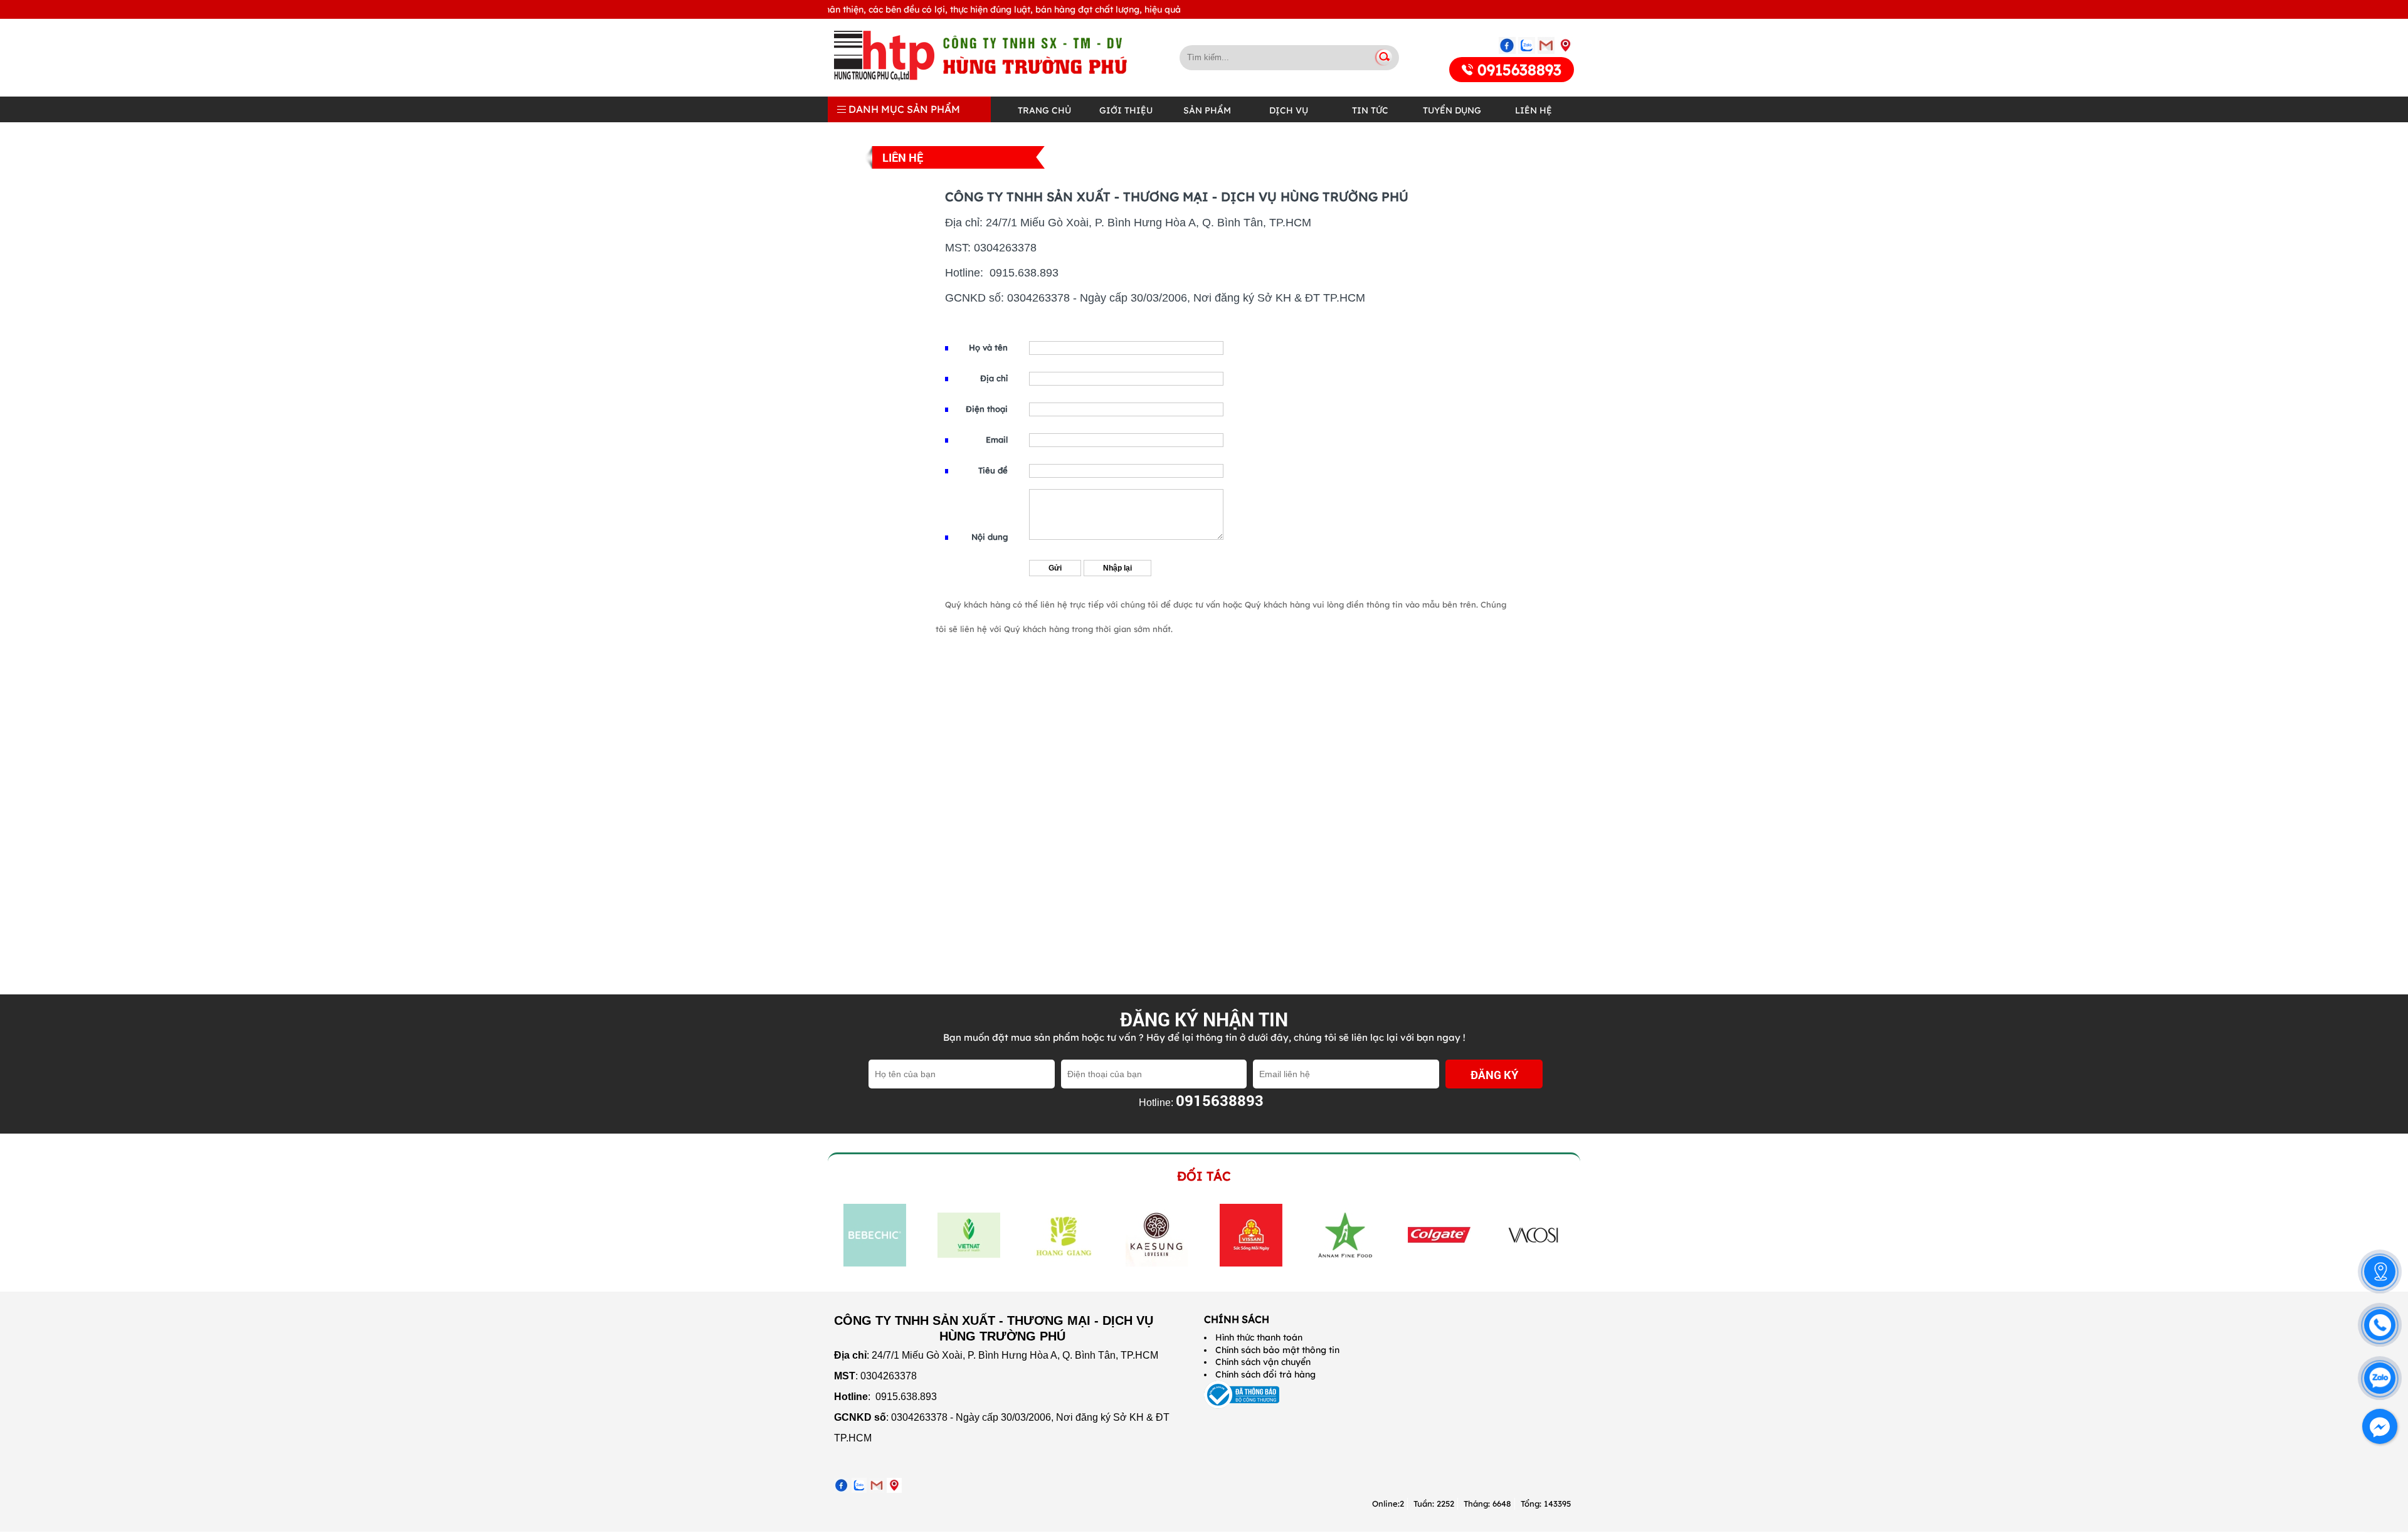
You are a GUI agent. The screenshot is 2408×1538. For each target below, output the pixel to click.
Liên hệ (1534, 110)
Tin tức (1370, 110)
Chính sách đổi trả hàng (1265, 1374)
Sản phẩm (1207, 110)
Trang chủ (1044, 110)
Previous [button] (842, 1235)
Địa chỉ (994, 378)
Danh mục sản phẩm (903, 109)
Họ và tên (988, 347)
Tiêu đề (993, 470)
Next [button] (1560, 1235)
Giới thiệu (1126, 110)
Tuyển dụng (1452, 110)
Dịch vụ (1289, 110)
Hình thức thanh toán (1259, 1337)
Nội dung (990, 537)
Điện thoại (987, 409)
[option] (875, 1235)
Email (997, 440)
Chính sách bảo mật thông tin (1277, 1350)
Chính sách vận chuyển (1263, 1362)
